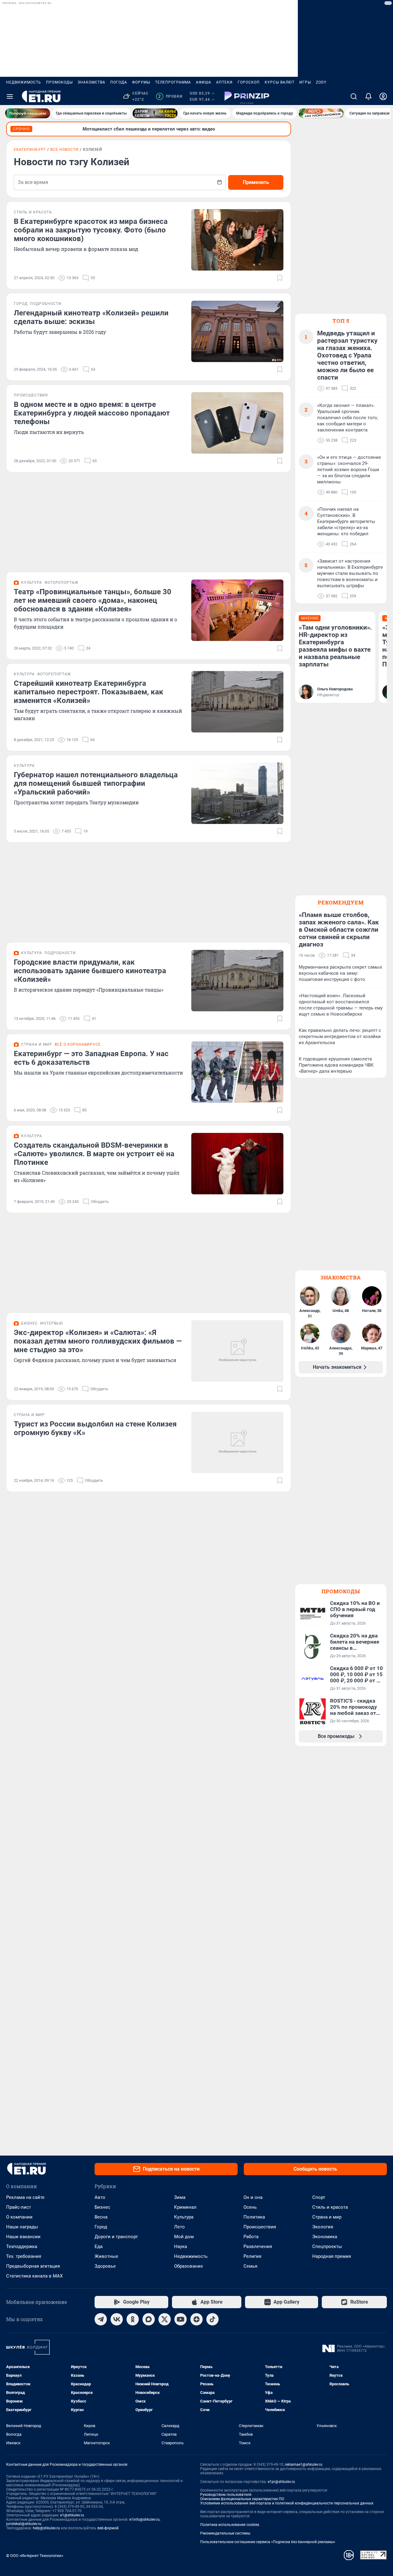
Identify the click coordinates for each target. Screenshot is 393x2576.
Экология (323, 2227)
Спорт (319, 2197)
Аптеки (224, 82)
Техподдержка (22, 2246)
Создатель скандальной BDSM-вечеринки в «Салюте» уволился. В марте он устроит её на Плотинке (94, 1154)
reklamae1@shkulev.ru (304, 2465)
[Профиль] (383, 96)
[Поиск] (354, 96)
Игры (305, 82)
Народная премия (332, 2256)
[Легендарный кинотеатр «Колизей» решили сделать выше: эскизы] (237, 331)
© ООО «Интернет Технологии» (35, 2556)
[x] (165, 2319)
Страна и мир (327, 2217)
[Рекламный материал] (247, 96)
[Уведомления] (368, 96)
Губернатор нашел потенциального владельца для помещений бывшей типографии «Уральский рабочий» (96, 783)
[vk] (117, 2319)
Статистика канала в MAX (34, 2276)
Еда (99, 2246)
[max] (149, 2319)
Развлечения (258, 2246)
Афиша (204, 82)
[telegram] (101, 2319)
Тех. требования (24, 2256)
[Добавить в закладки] (280, 278)
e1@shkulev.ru (72, 2515)
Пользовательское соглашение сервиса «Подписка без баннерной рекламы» (268, 2542)
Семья (250, 2266)
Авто (100, 2197)
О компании (19, 2217)
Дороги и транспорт (116, 2237)
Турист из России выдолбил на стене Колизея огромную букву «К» (95, 1428)
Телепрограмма (173, 82)
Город (101, 2227)
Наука (181, 2246)
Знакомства (91, 82)
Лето (179, 2227)
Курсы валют (280, 82)
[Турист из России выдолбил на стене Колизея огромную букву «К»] (237, 1442)
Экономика (325, 2237)
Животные (106, 2256)
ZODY (321, 82)
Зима (180, 2197)
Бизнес (102, 2207)
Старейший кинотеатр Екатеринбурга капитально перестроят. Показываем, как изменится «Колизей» (89, 692)
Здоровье (105, 2266)
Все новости (64, 150)
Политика (254, 2217)
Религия (252, 2256)
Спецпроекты (327, 2246)
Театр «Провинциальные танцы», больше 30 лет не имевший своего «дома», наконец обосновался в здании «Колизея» (93, 600)
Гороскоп (249, 82)
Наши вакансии (23, 2237)
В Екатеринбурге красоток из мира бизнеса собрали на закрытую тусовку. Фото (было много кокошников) (91, 230)
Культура (184, 2217)
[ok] (133, 2319)
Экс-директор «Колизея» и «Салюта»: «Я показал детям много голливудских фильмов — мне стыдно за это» (98, 1341)
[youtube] (181, 2319)
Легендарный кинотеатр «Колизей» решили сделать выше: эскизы (91, 317)
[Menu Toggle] (10, 96)
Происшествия (260, 2227)
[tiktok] (212, 2319)
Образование (189, 2266)
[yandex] (196, 2319)
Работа (251, 2237)
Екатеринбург (30, 150)
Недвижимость (24, 82)
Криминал (185, 2207)
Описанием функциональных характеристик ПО (242, 2499)
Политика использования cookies (230, 2525)
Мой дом (184, 2237)
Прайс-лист (19, 2207)
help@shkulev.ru (46, 2528)
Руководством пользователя (226, 2495)
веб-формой (108, 2528)
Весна (101, 2217)
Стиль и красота (330, 2207)
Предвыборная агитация (33, 2266)
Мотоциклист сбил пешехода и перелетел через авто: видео (149, 129)
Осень (250, 2207)
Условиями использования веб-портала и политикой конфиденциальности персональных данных (287, 2503)
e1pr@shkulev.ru (281, 2482)
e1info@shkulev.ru (144, 2519)
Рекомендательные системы (225, 2533)
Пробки (170, 96)
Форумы (141, 82)
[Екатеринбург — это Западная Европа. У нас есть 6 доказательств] (237, 1072)
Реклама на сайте (25, 2197)
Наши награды (22, 2227)
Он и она (253, 2197)
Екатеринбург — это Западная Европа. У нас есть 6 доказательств (91, 1058)
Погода (119, 82)
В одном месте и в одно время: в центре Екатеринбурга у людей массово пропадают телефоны (92, 413)
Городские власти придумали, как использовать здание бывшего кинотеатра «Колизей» (90, 971)
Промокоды (59, 82)
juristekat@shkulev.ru (24, 2524)
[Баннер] (28, 113)
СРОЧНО (21, 129)
